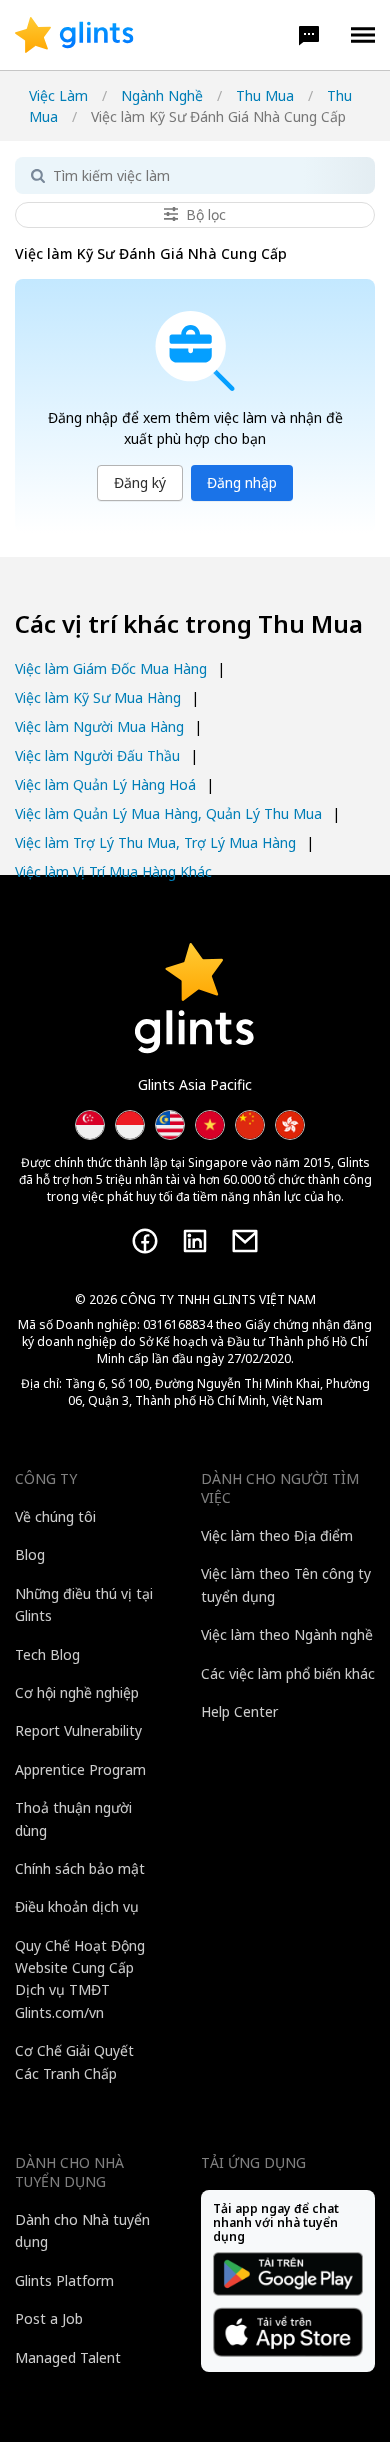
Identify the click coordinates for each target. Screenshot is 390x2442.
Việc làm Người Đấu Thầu (97, 755)
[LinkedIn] (195, 1241)
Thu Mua (265, 95)
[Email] (245, 1241)
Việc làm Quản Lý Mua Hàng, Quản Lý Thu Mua (168, 813)
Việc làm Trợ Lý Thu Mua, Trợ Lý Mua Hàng (155, 842)
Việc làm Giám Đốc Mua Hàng (111, 668)
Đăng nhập (242, 482)
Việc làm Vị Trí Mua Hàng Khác (113, 871)
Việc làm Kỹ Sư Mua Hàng (98, 697)
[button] (309, 35)
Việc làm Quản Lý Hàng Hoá (105, 784)
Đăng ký (140, 482)
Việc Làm (58, 95)
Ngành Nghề (162, 95)
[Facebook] (145, 1241)
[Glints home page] (74, 35)
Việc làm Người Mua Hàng (99, 726)
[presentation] (74, 35)
